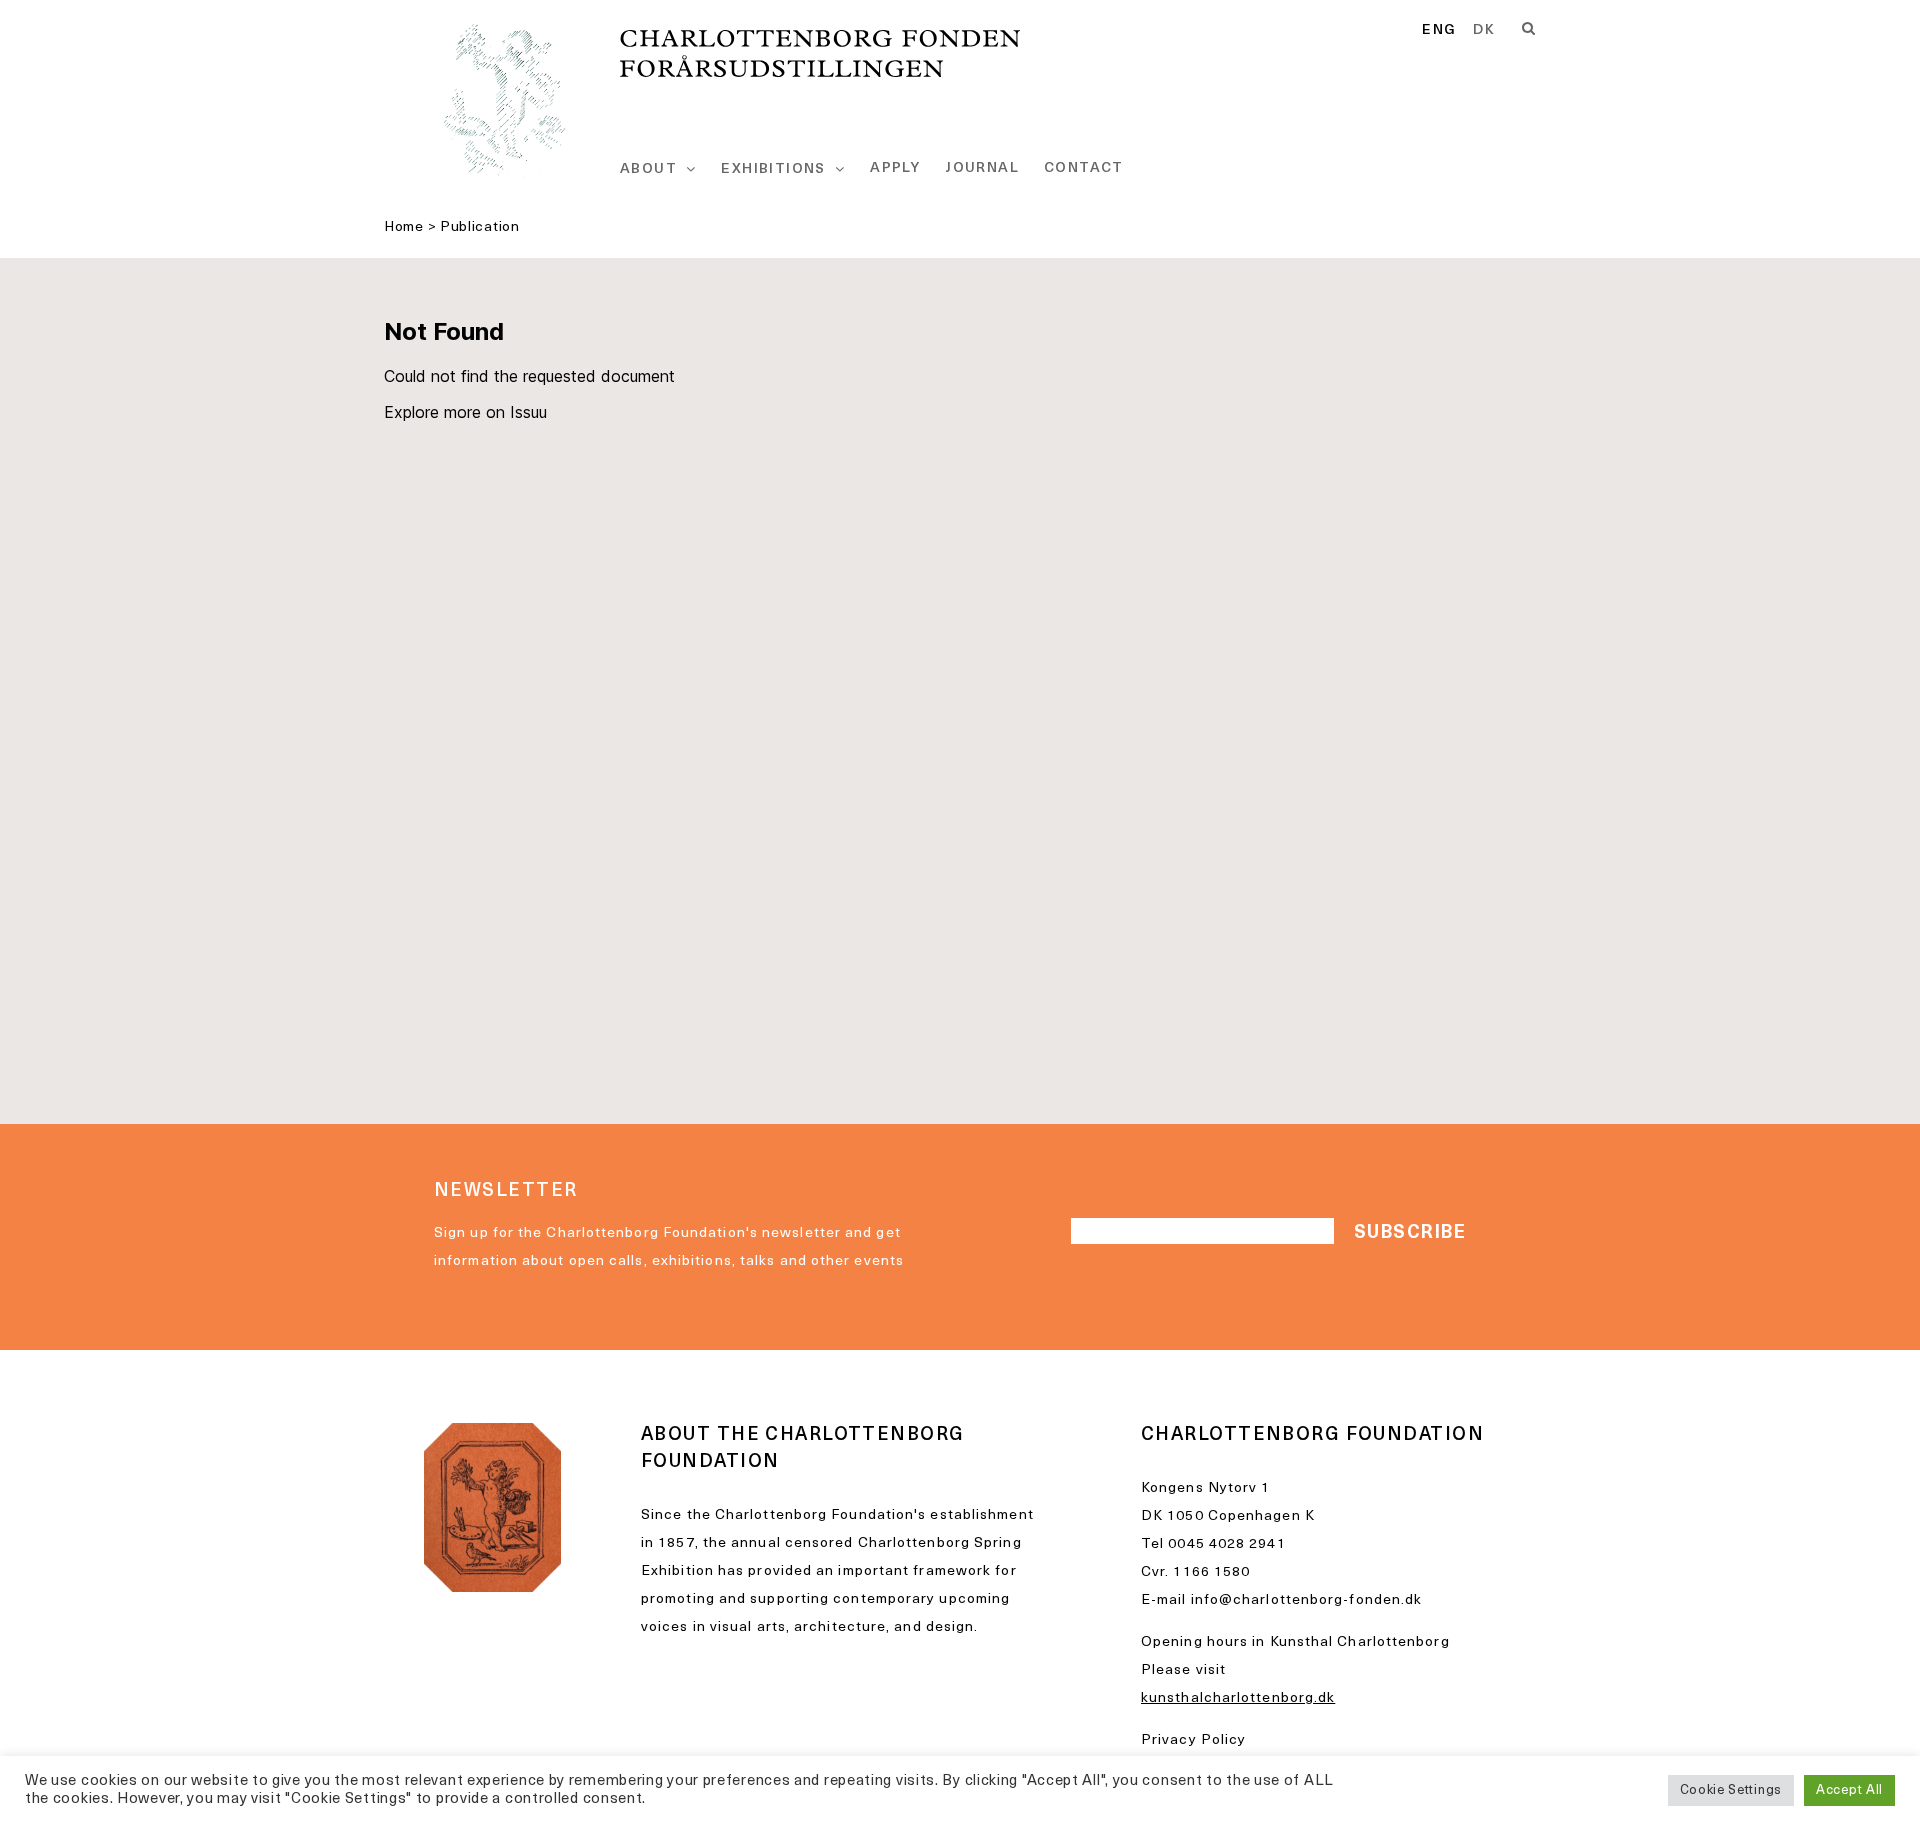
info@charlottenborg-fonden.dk (1307, 1600)
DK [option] (1484, 31)
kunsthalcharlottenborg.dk (1238, 1698)
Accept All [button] (1849, 1790)
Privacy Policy (1193, 1740)
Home (404, 227)
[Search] (1529, 29)
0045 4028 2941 (1226, 1544)
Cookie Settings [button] (1731, 1790)
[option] (1484, 31)
